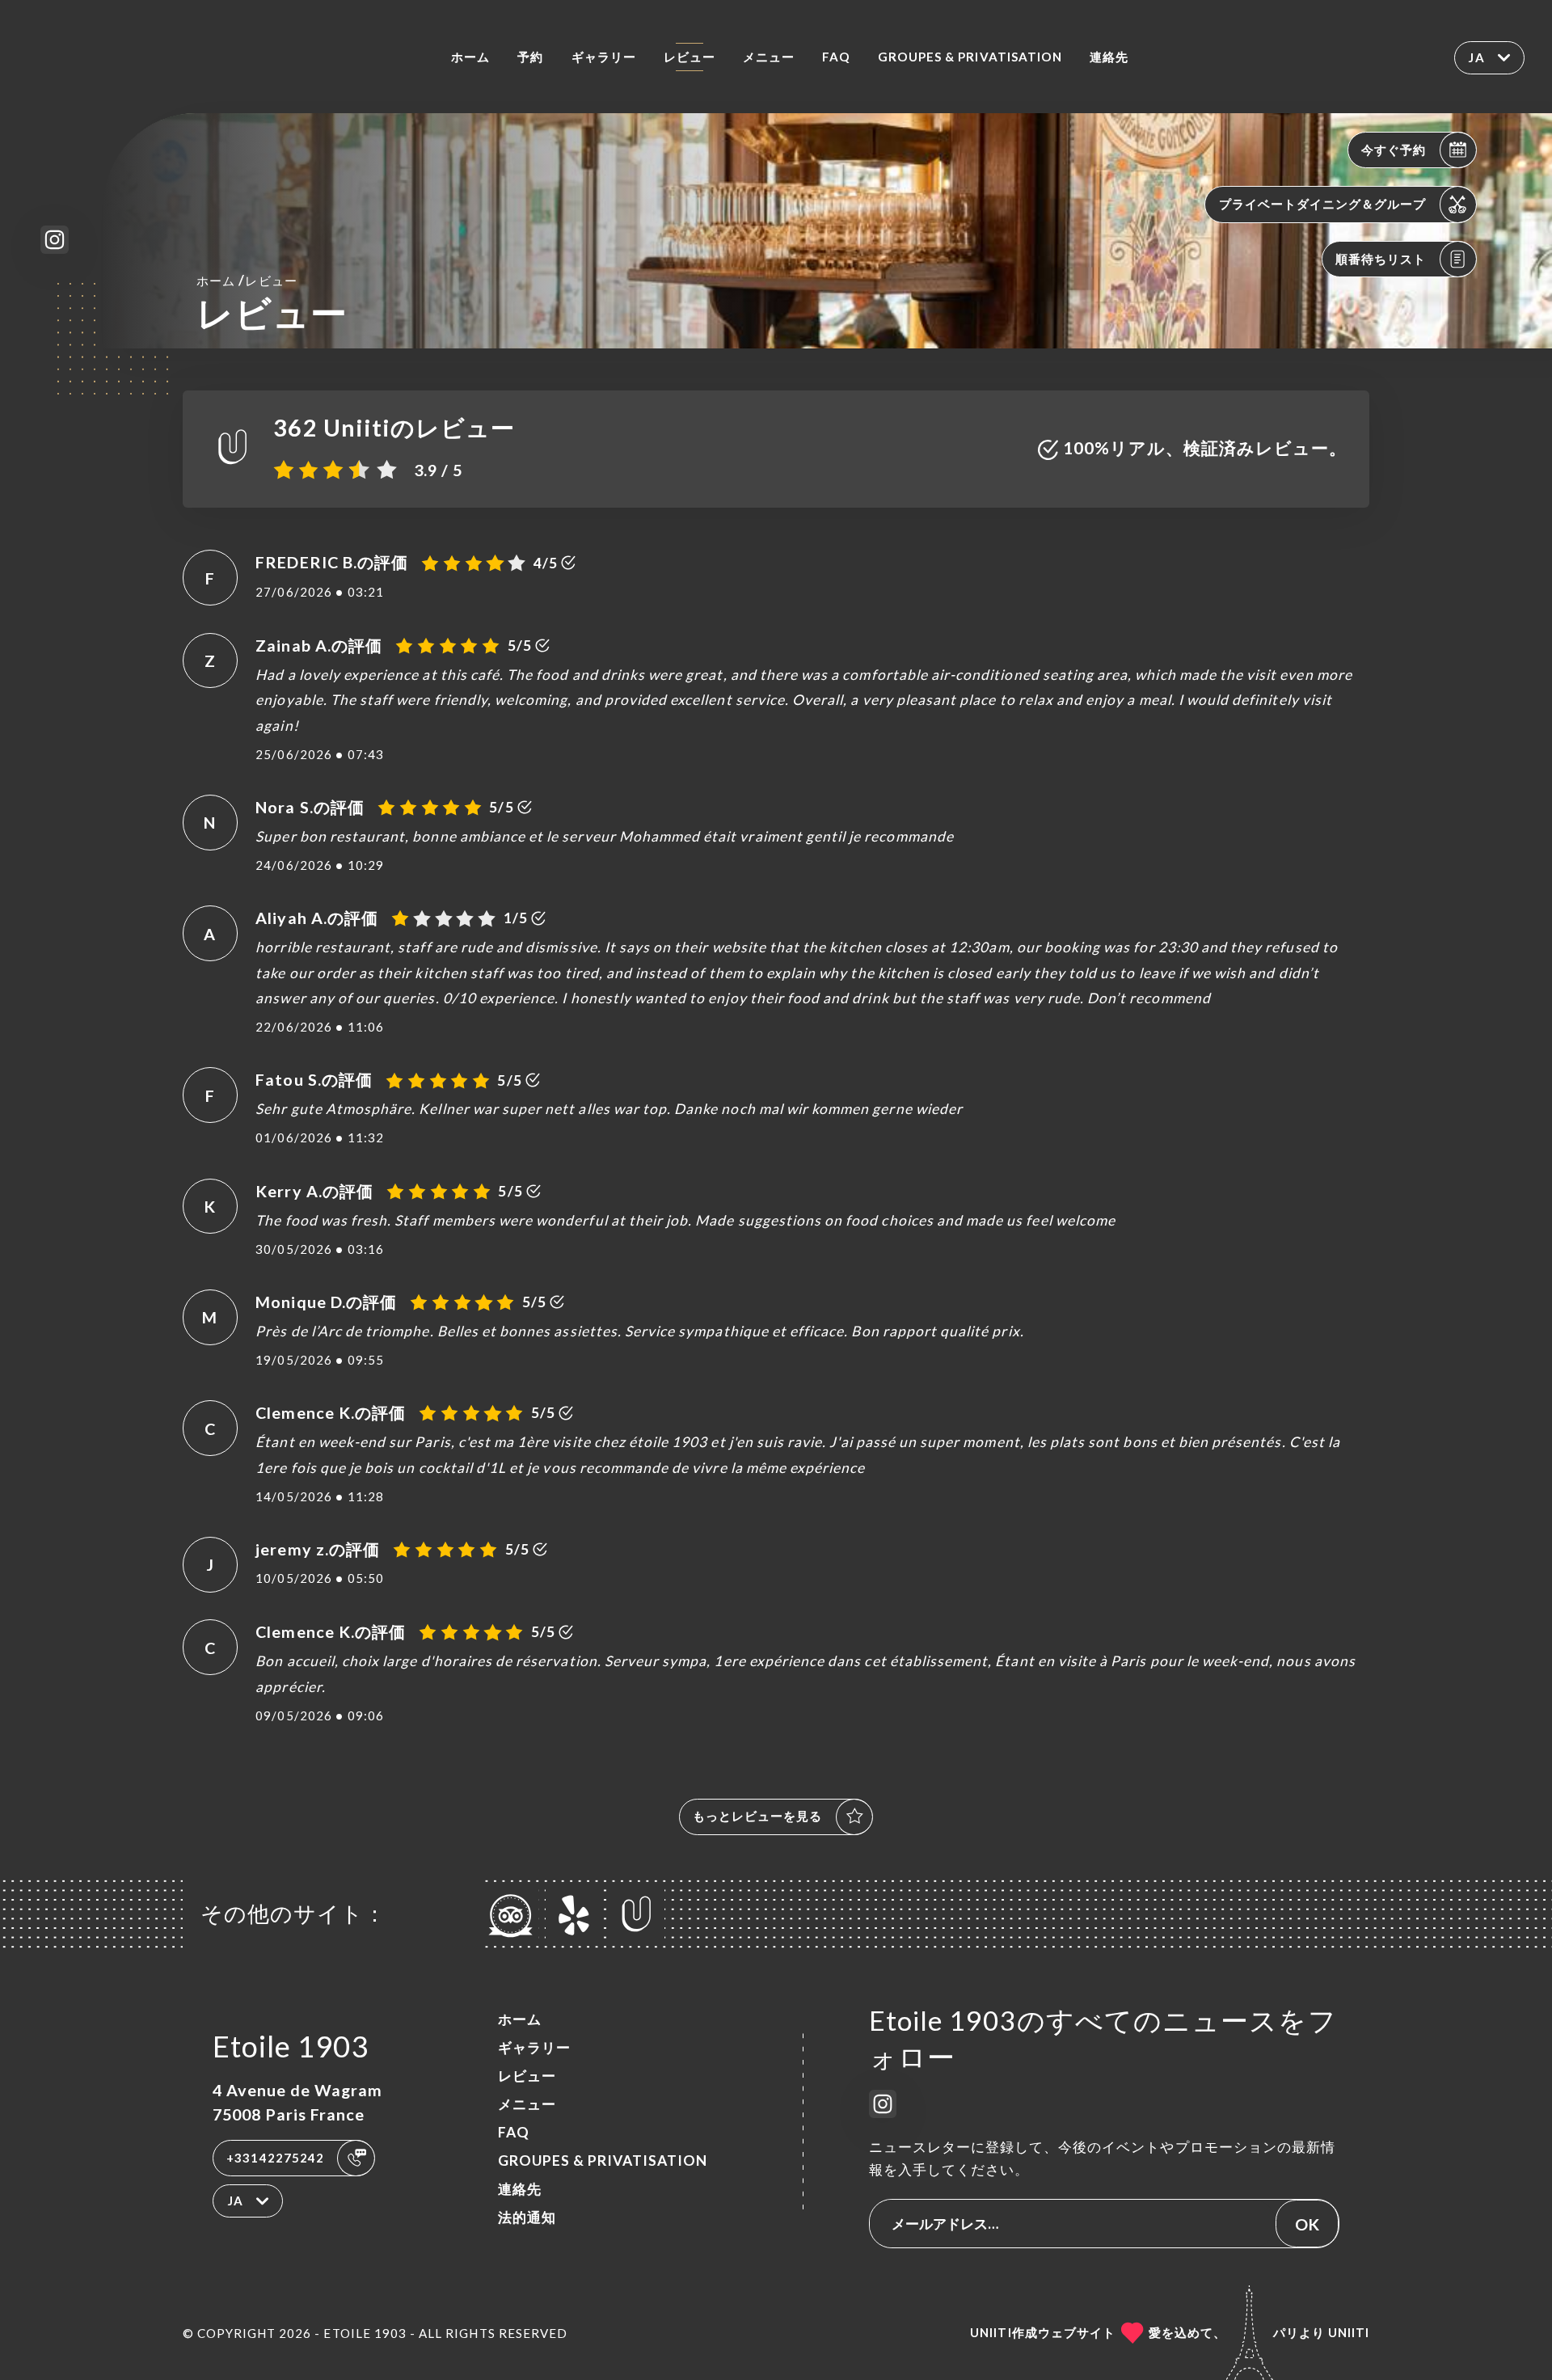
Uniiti (1349, 2332)
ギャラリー (604, 57)
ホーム (470, 57)
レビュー (690, 57)
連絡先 (1109, 57)
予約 (530, 57)
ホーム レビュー (247, 280)
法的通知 (527, 2217)
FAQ (836, 57)
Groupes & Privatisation (970, 57)
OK (1307, 2224)
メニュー (769, 57)
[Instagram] (55, 240)
